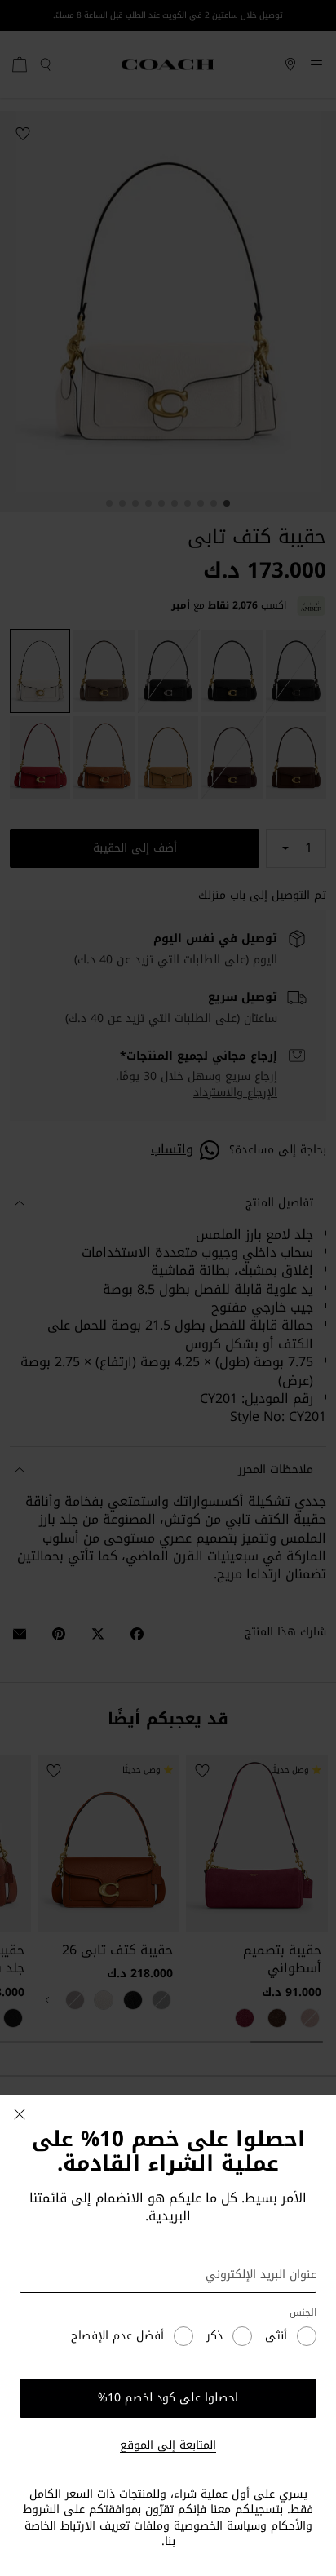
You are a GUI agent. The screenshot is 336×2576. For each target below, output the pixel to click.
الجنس (303, 2313)
